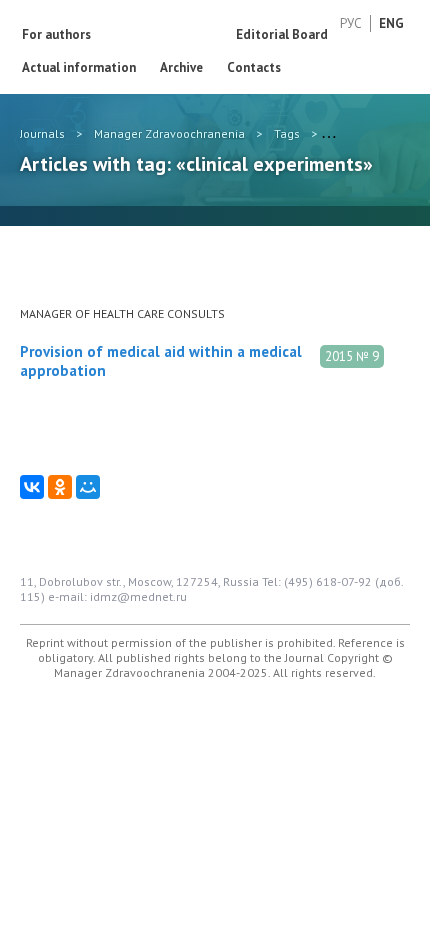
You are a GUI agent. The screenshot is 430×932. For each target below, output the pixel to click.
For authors (56, 34)
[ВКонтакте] (32, 487)
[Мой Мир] (88, 487)
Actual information (79, 67)
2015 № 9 (352, 356)
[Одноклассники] (60, 487)
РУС (351, 23)
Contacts (254, 67)
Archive (181, 67)
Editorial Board (282, 34)
